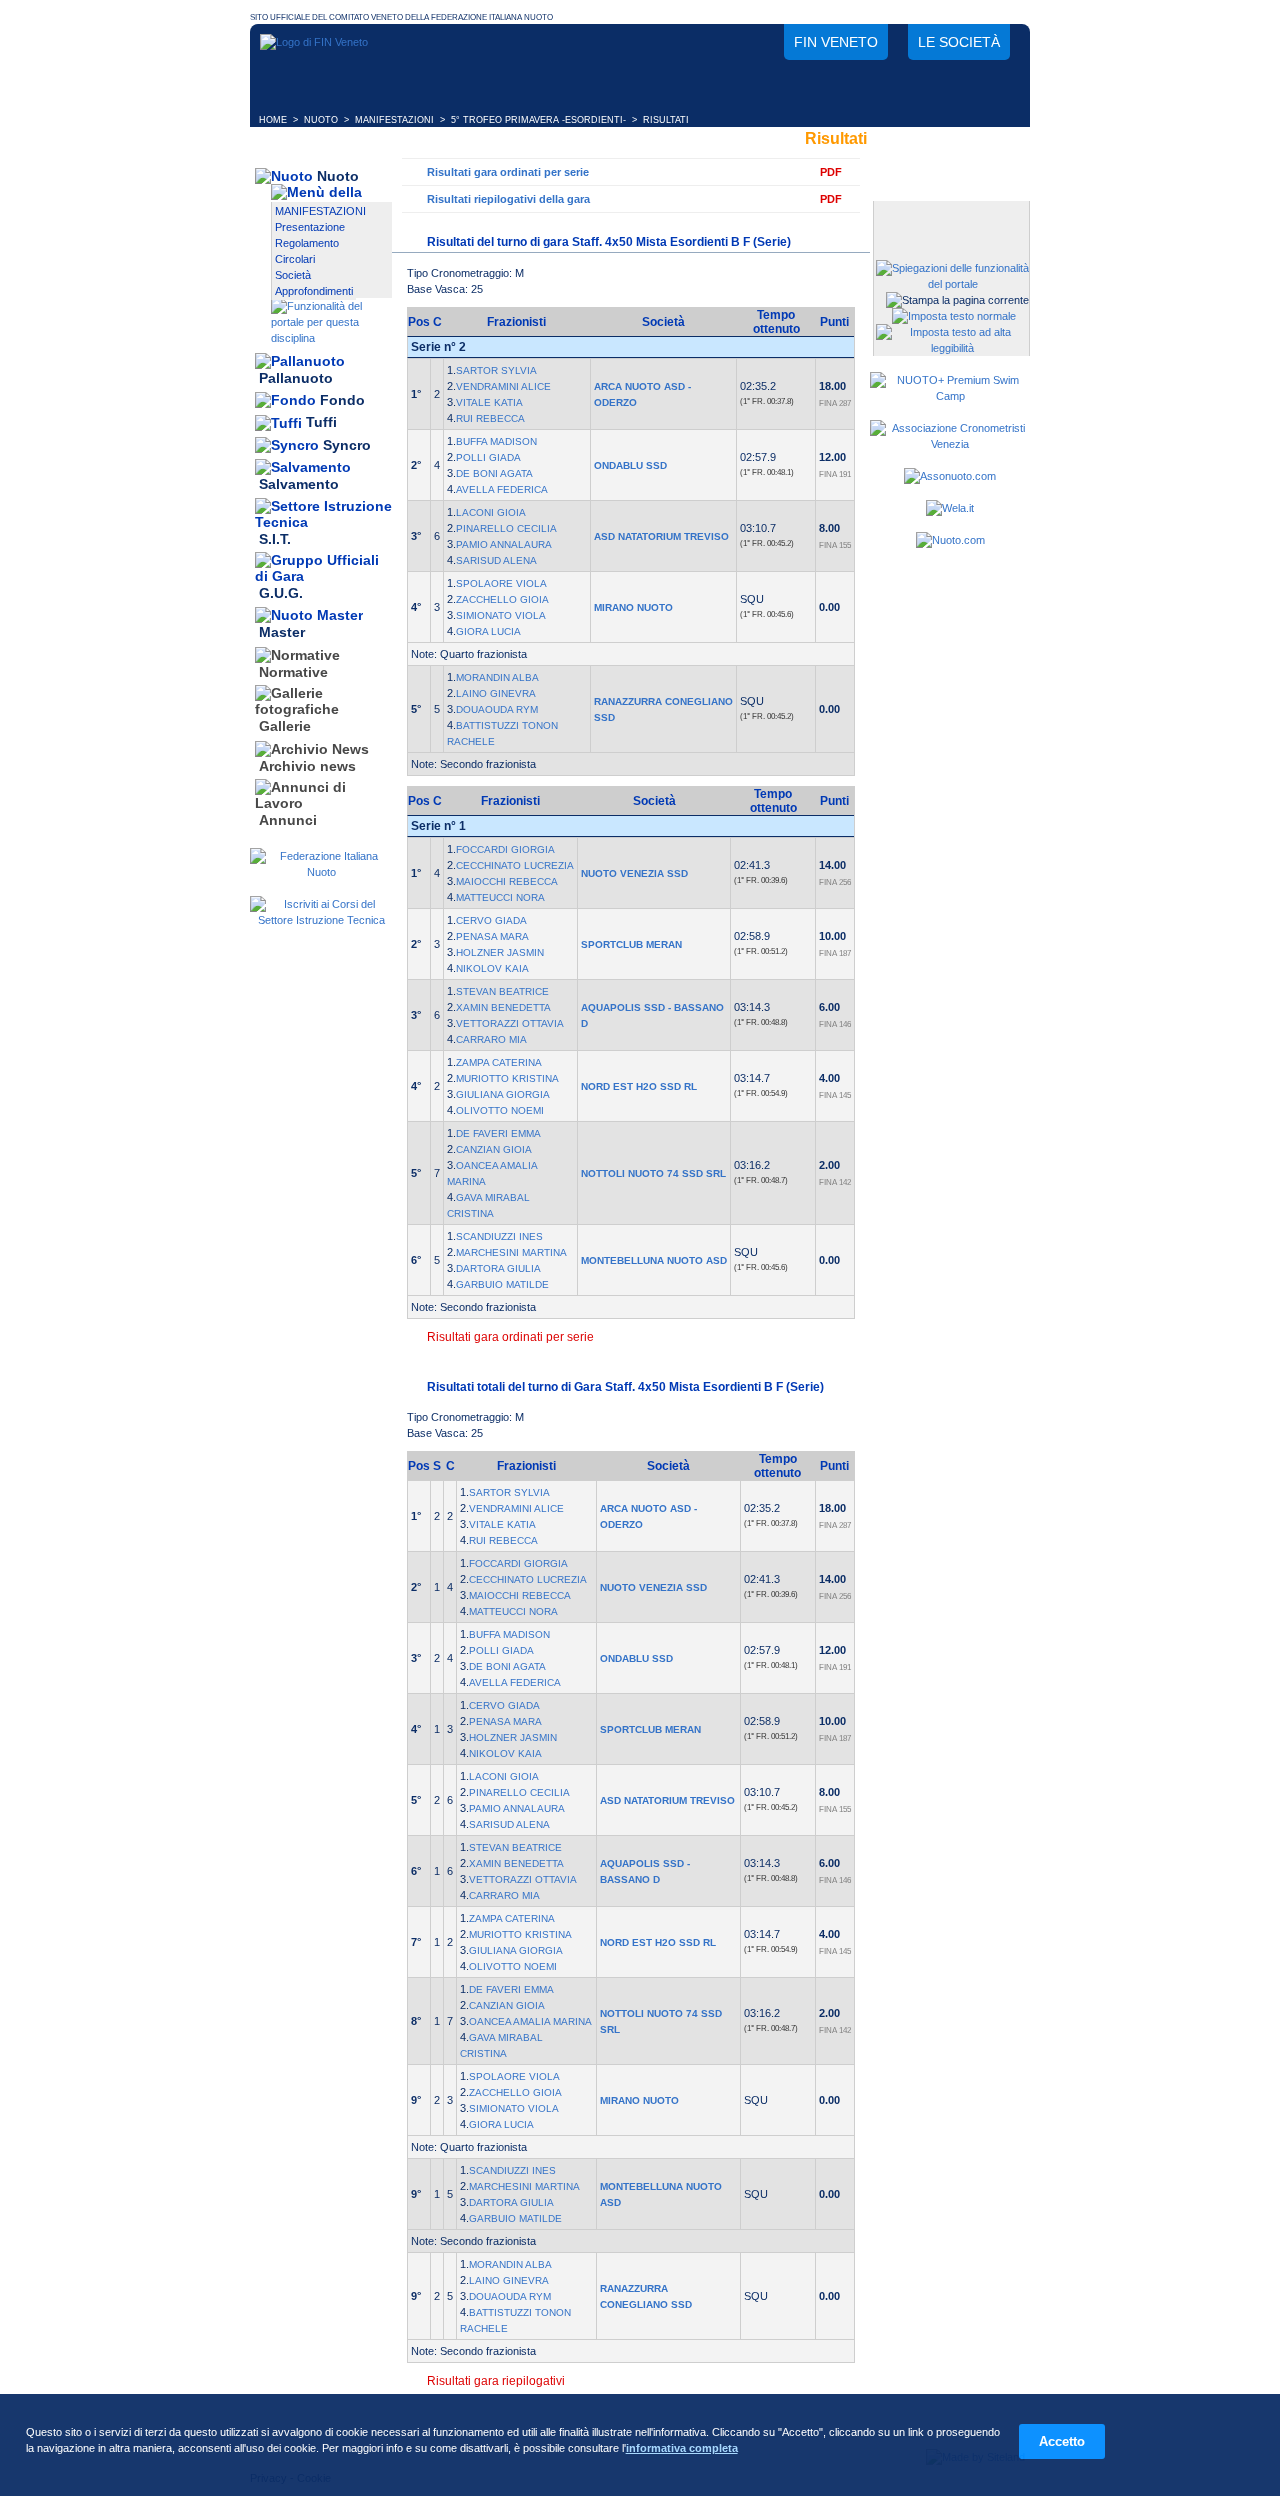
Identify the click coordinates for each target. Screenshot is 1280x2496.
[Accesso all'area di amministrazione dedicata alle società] (950, 217)
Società (293, 275)
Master (282, 633)
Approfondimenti (314, 291)
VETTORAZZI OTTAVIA (510, 1023)
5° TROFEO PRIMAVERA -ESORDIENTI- (538, 120)
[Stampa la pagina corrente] (957, 300)
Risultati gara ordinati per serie (508, 172)
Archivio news (307, 766)
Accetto (1062, 2441)
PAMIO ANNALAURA (504, 544)
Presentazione (310, 227)
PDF (831, 172)
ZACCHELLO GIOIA (502, 599)
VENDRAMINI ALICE (503, 386)
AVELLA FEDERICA (502, 489)
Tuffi (321, 423)
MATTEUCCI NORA (500, 897)
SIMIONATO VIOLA (501, 615)
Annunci (288, 820)
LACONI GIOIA (491, 512)
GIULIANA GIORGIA (503, 1094)
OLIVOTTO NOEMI (500, 1110)
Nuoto (338, 176)
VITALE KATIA (489, 402)
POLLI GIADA (488, 457)
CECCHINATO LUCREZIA (515, 865)
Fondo (342, 400)
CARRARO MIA (491, 1039)
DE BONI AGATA (494, 473)
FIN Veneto (836, 42)
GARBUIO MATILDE (502, 1284)
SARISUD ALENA (496, 560)
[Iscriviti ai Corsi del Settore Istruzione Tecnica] (321, 920)
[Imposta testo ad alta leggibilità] (952, 348)
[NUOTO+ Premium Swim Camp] (950, 396)
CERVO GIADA (491, 920)
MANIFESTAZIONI (394, 120)
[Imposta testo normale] (954, 316)
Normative (293, 672)
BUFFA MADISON (496, 441)
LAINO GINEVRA (496, 693)
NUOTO (321, 120)
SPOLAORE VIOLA (501, 583)
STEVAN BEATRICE (502, 991)
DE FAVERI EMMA (498, 1133)
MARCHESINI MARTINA (511, 1252)
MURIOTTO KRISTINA (507, 1078)
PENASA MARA (492, 936)
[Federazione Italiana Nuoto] (321, 872)
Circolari (295, 259)
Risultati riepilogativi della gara (508, 199)
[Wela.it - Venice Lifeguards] (950, 508)
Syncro (347, 445)
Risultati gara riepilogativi (496, 2381)
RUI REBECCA (490, 418)
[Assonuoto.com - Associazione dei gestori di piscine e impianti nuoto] (950, 476)
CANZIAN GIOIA (494, 1149)
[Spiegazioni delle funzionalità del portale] (952, 284)
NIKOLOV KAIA (492, 968)
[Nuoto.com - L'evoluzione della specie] (950, 540)
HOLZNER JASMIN (500, 952)
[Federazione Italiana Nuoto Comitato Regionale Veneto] (314, 42)
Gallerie (285, 727)
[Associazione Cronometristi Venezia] (950, 444)
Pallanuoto (296, 378)
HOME (273, 120)
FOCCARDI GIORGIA (505, 849)
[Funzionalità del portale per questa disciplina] (331, 338)
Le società (959, 42)
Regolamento (307, 243)
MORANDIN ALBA (497, 677)
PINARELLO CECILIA (506, 528)
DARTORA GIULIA (498, 1268)
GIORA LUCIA (488, 631)
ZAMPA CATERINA (499, 1062)
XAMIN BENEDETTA (503, 1007)
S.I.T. (275, 539)
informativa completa (682, 2448)
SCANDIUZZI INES (499, 1236)
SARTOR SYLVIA (496, 370)
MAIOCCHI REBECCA (507, 881)
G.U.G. (281, 593)
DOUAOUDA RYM (497, 709)
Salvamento (299, 485)
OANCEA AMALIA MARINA (530, 2021)
